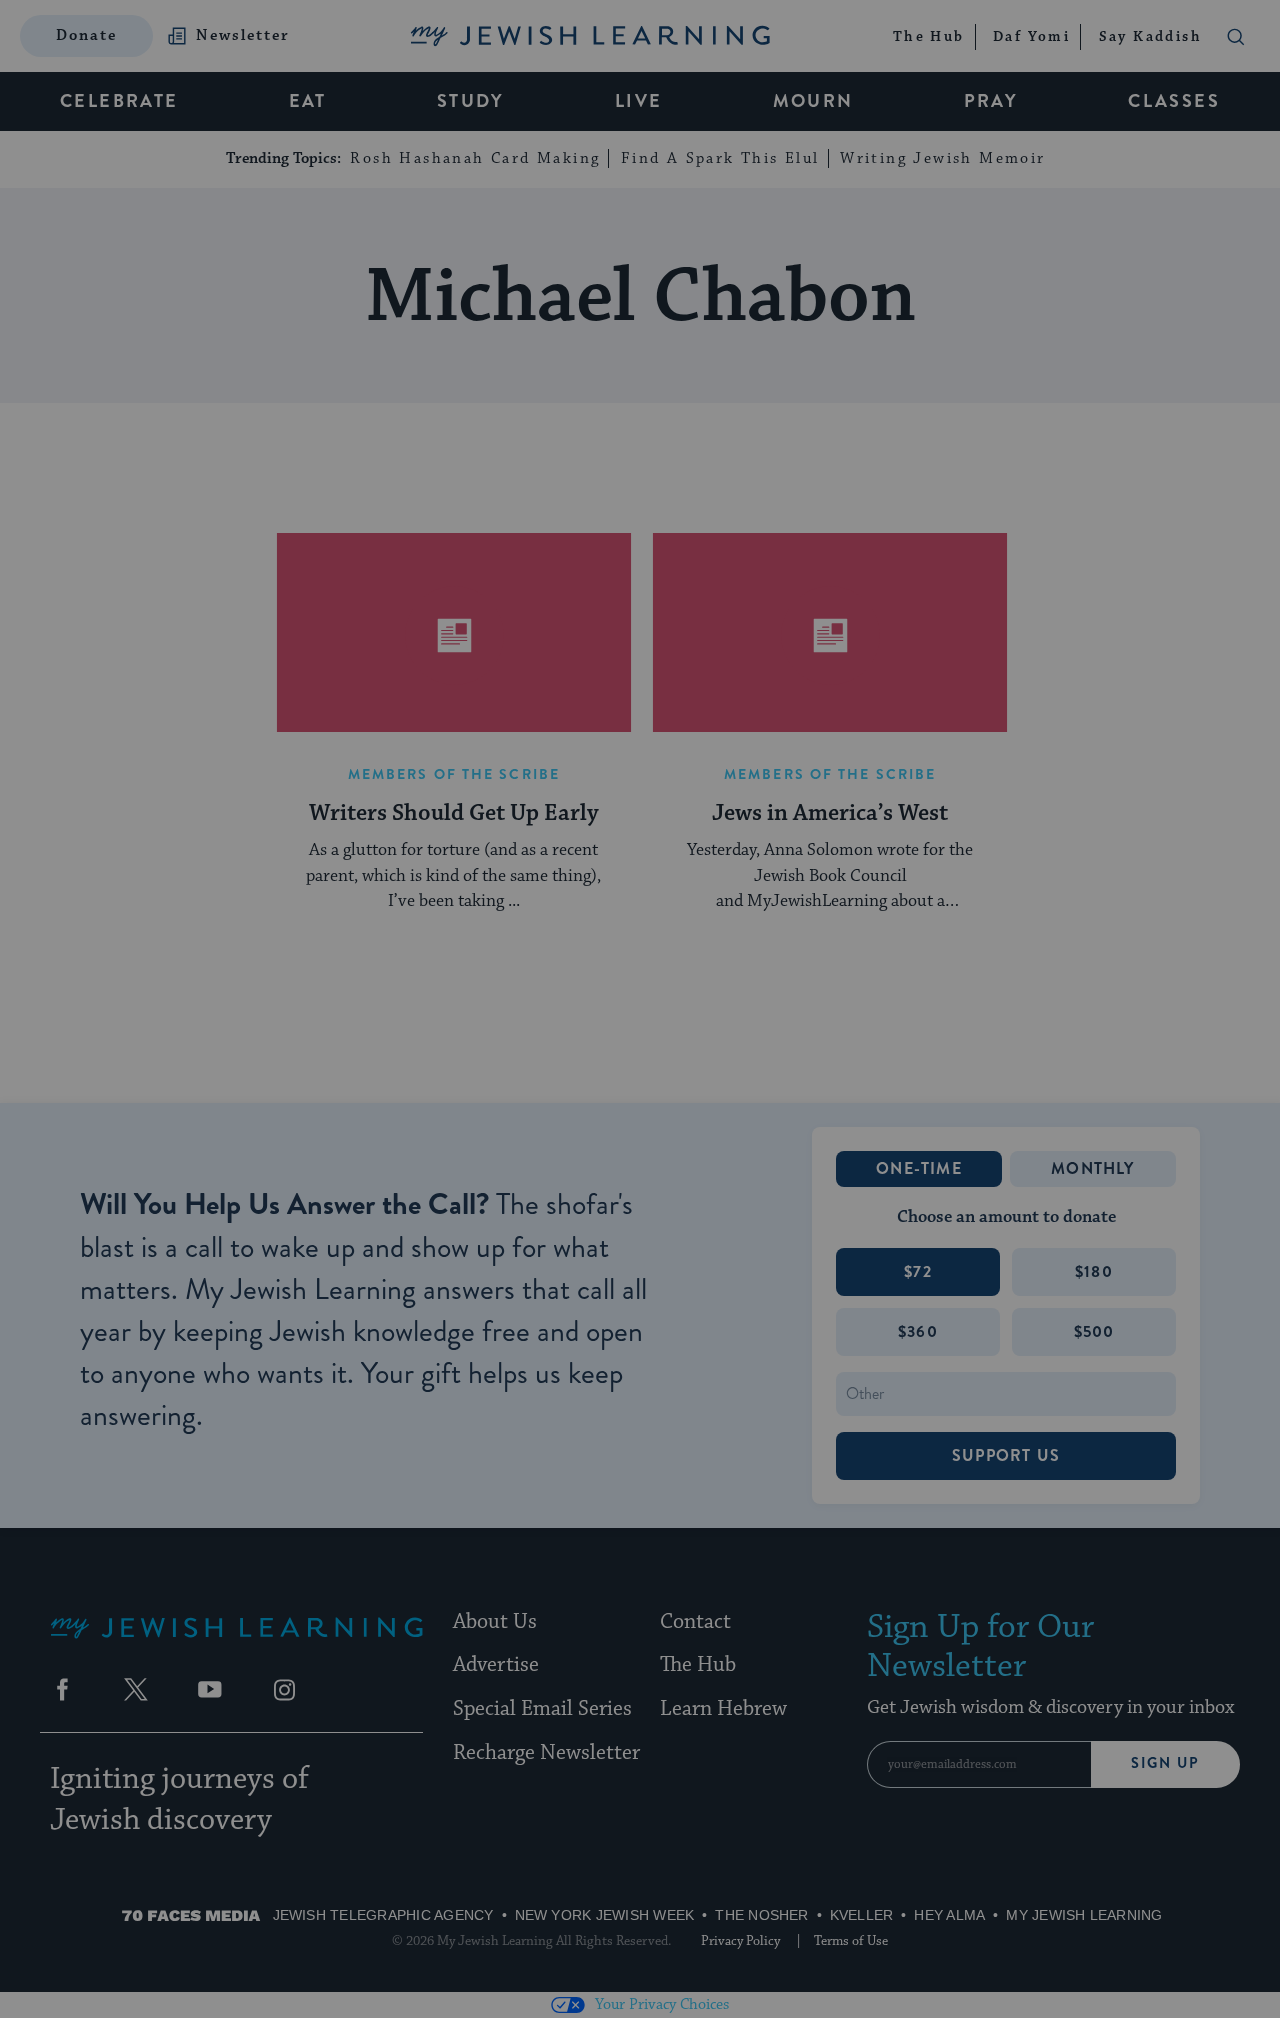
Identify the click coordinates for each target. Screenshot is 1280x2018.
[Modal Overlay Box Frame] (640, 1009)
